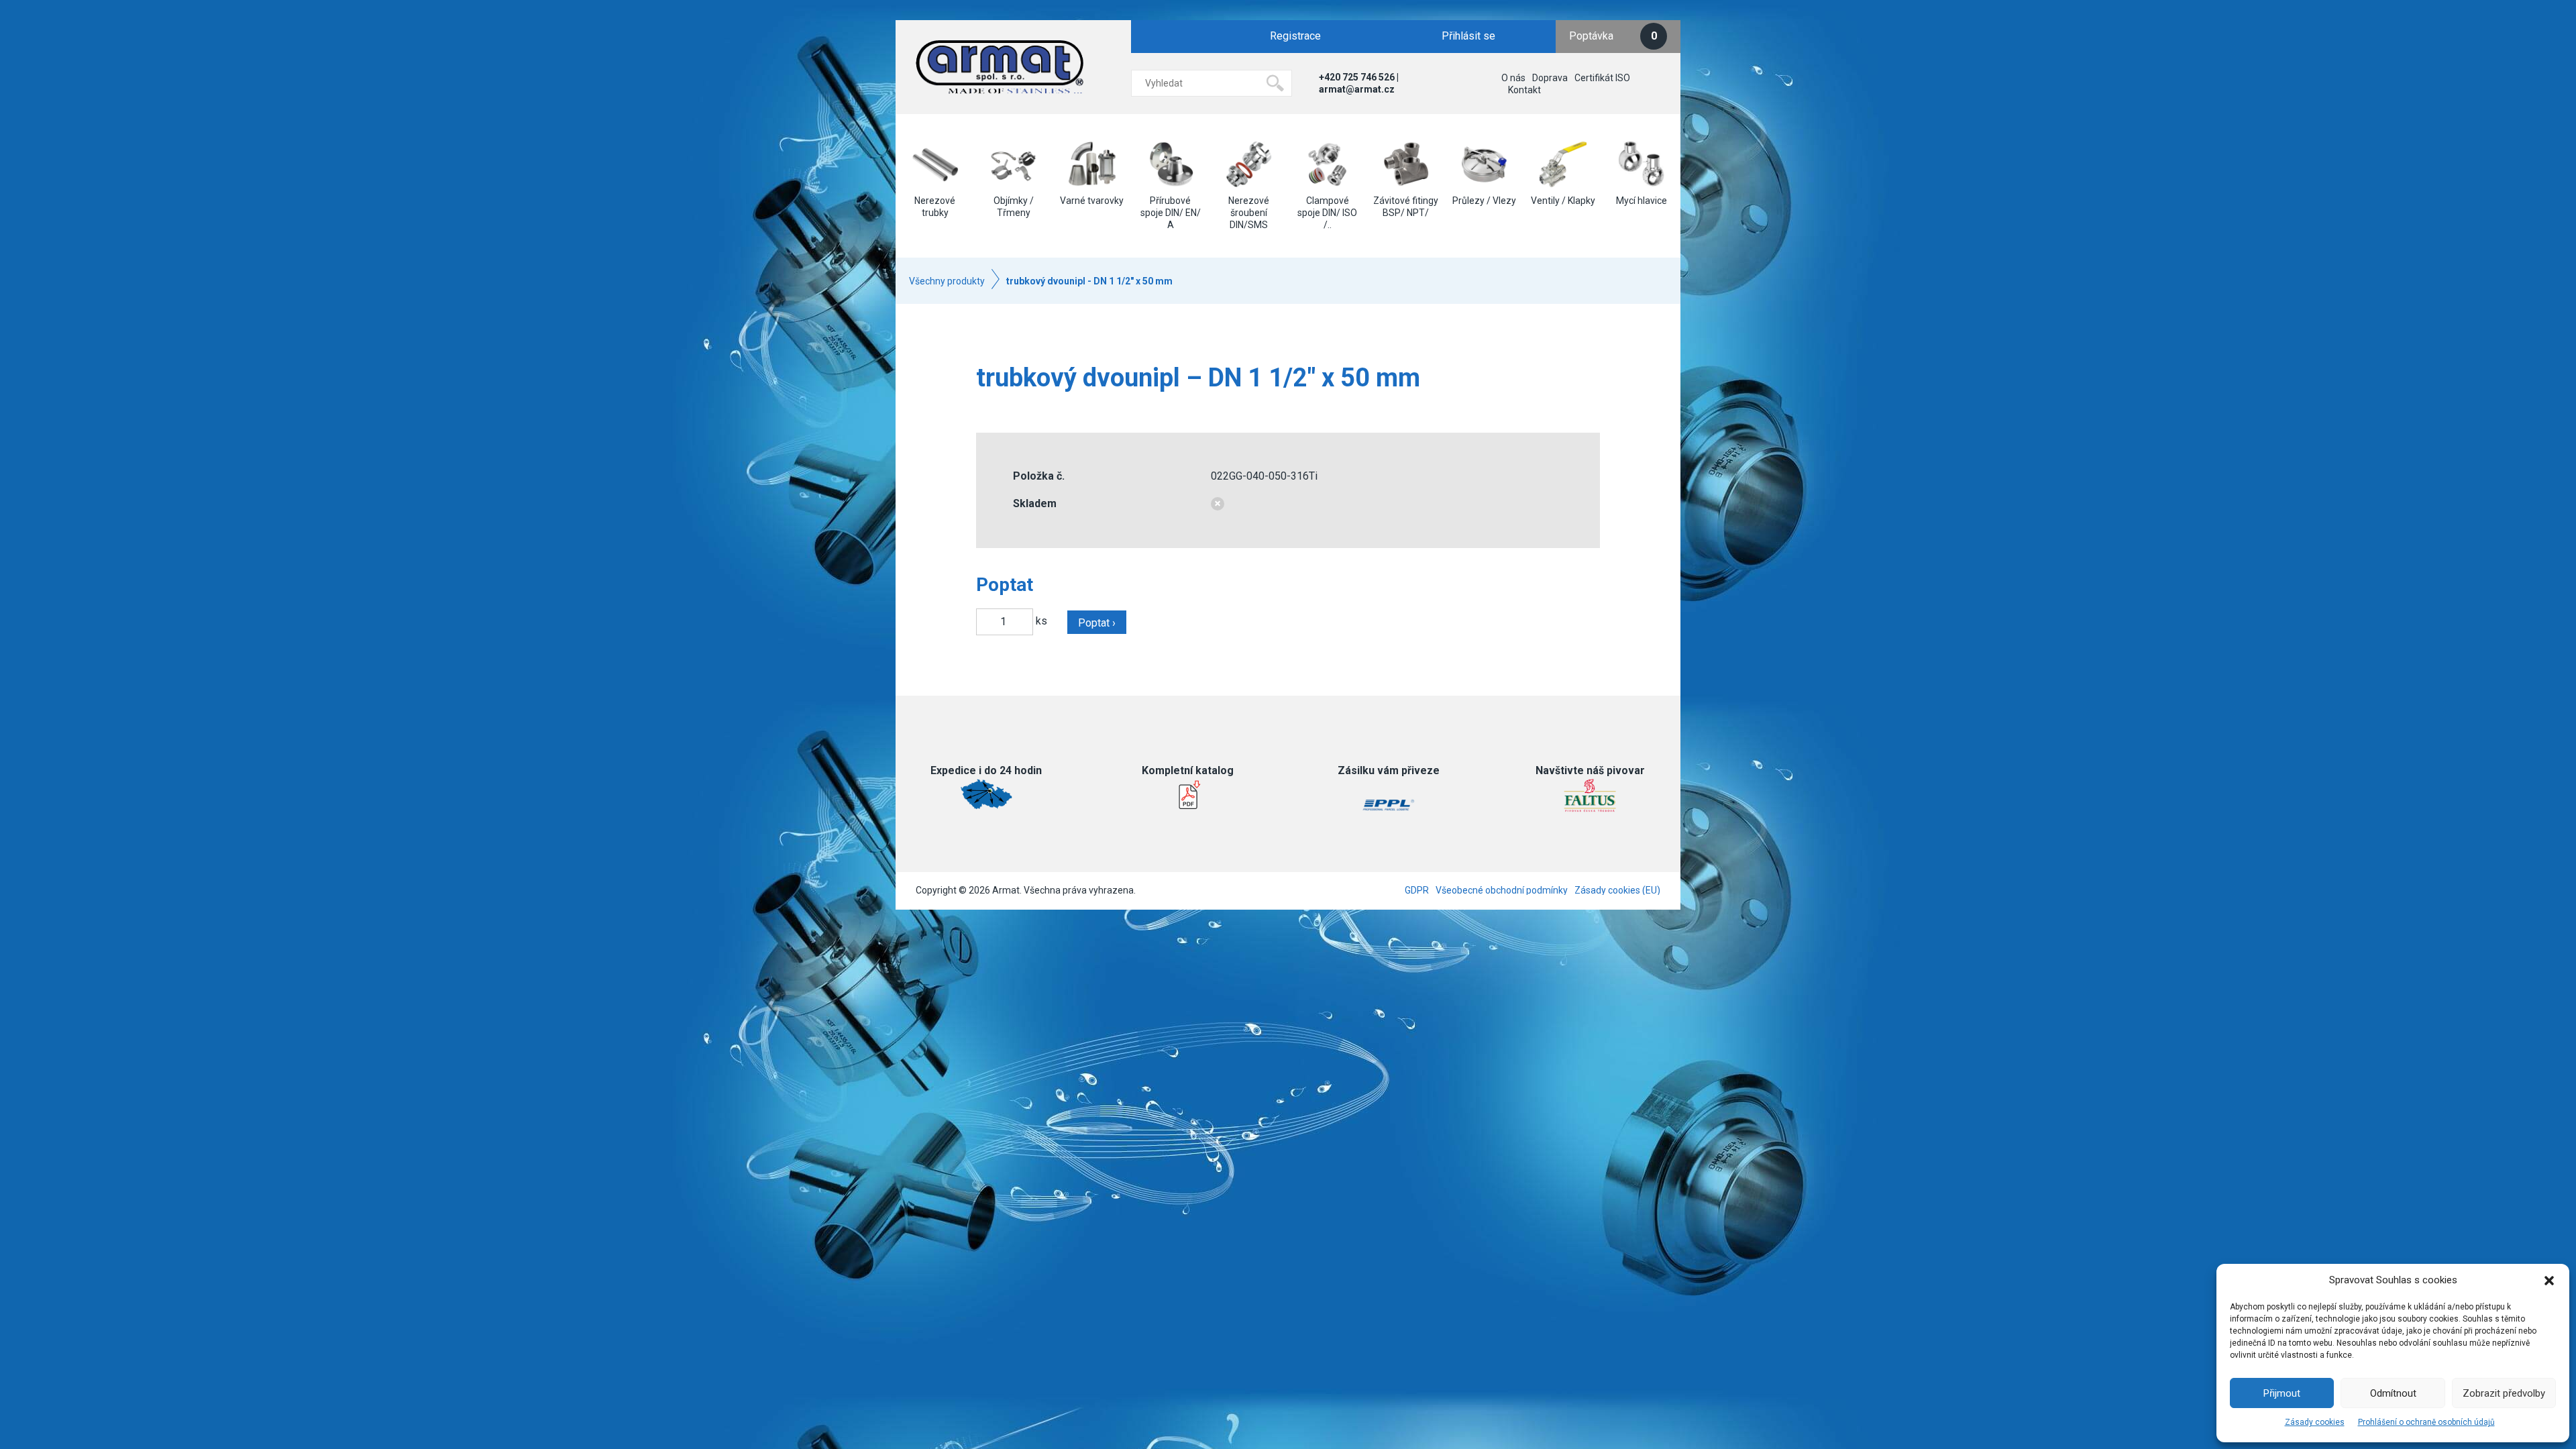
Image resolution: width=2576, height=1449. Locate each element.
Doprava (1550, 78)
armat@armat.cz (1357, 89)
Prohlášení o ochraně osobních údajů (2426, 1422)
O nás (1513, 78)
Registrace (1295, 36)
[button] (2549, 1281)
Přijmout (2282, 1393)
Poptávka (1613, 36)
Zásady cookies (2315, 1422)
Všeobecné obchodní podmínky (1502, 890)
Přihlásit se (1468, 36)
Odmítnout (2393, 1393)
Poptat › (1097, 623)
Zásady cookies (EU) (1617, 890)
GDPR (1417, 890)
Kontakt (1524, 90)
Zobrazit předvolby (2504, 1393)
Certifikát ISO (1602, 78)
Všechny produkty (947, 281)
